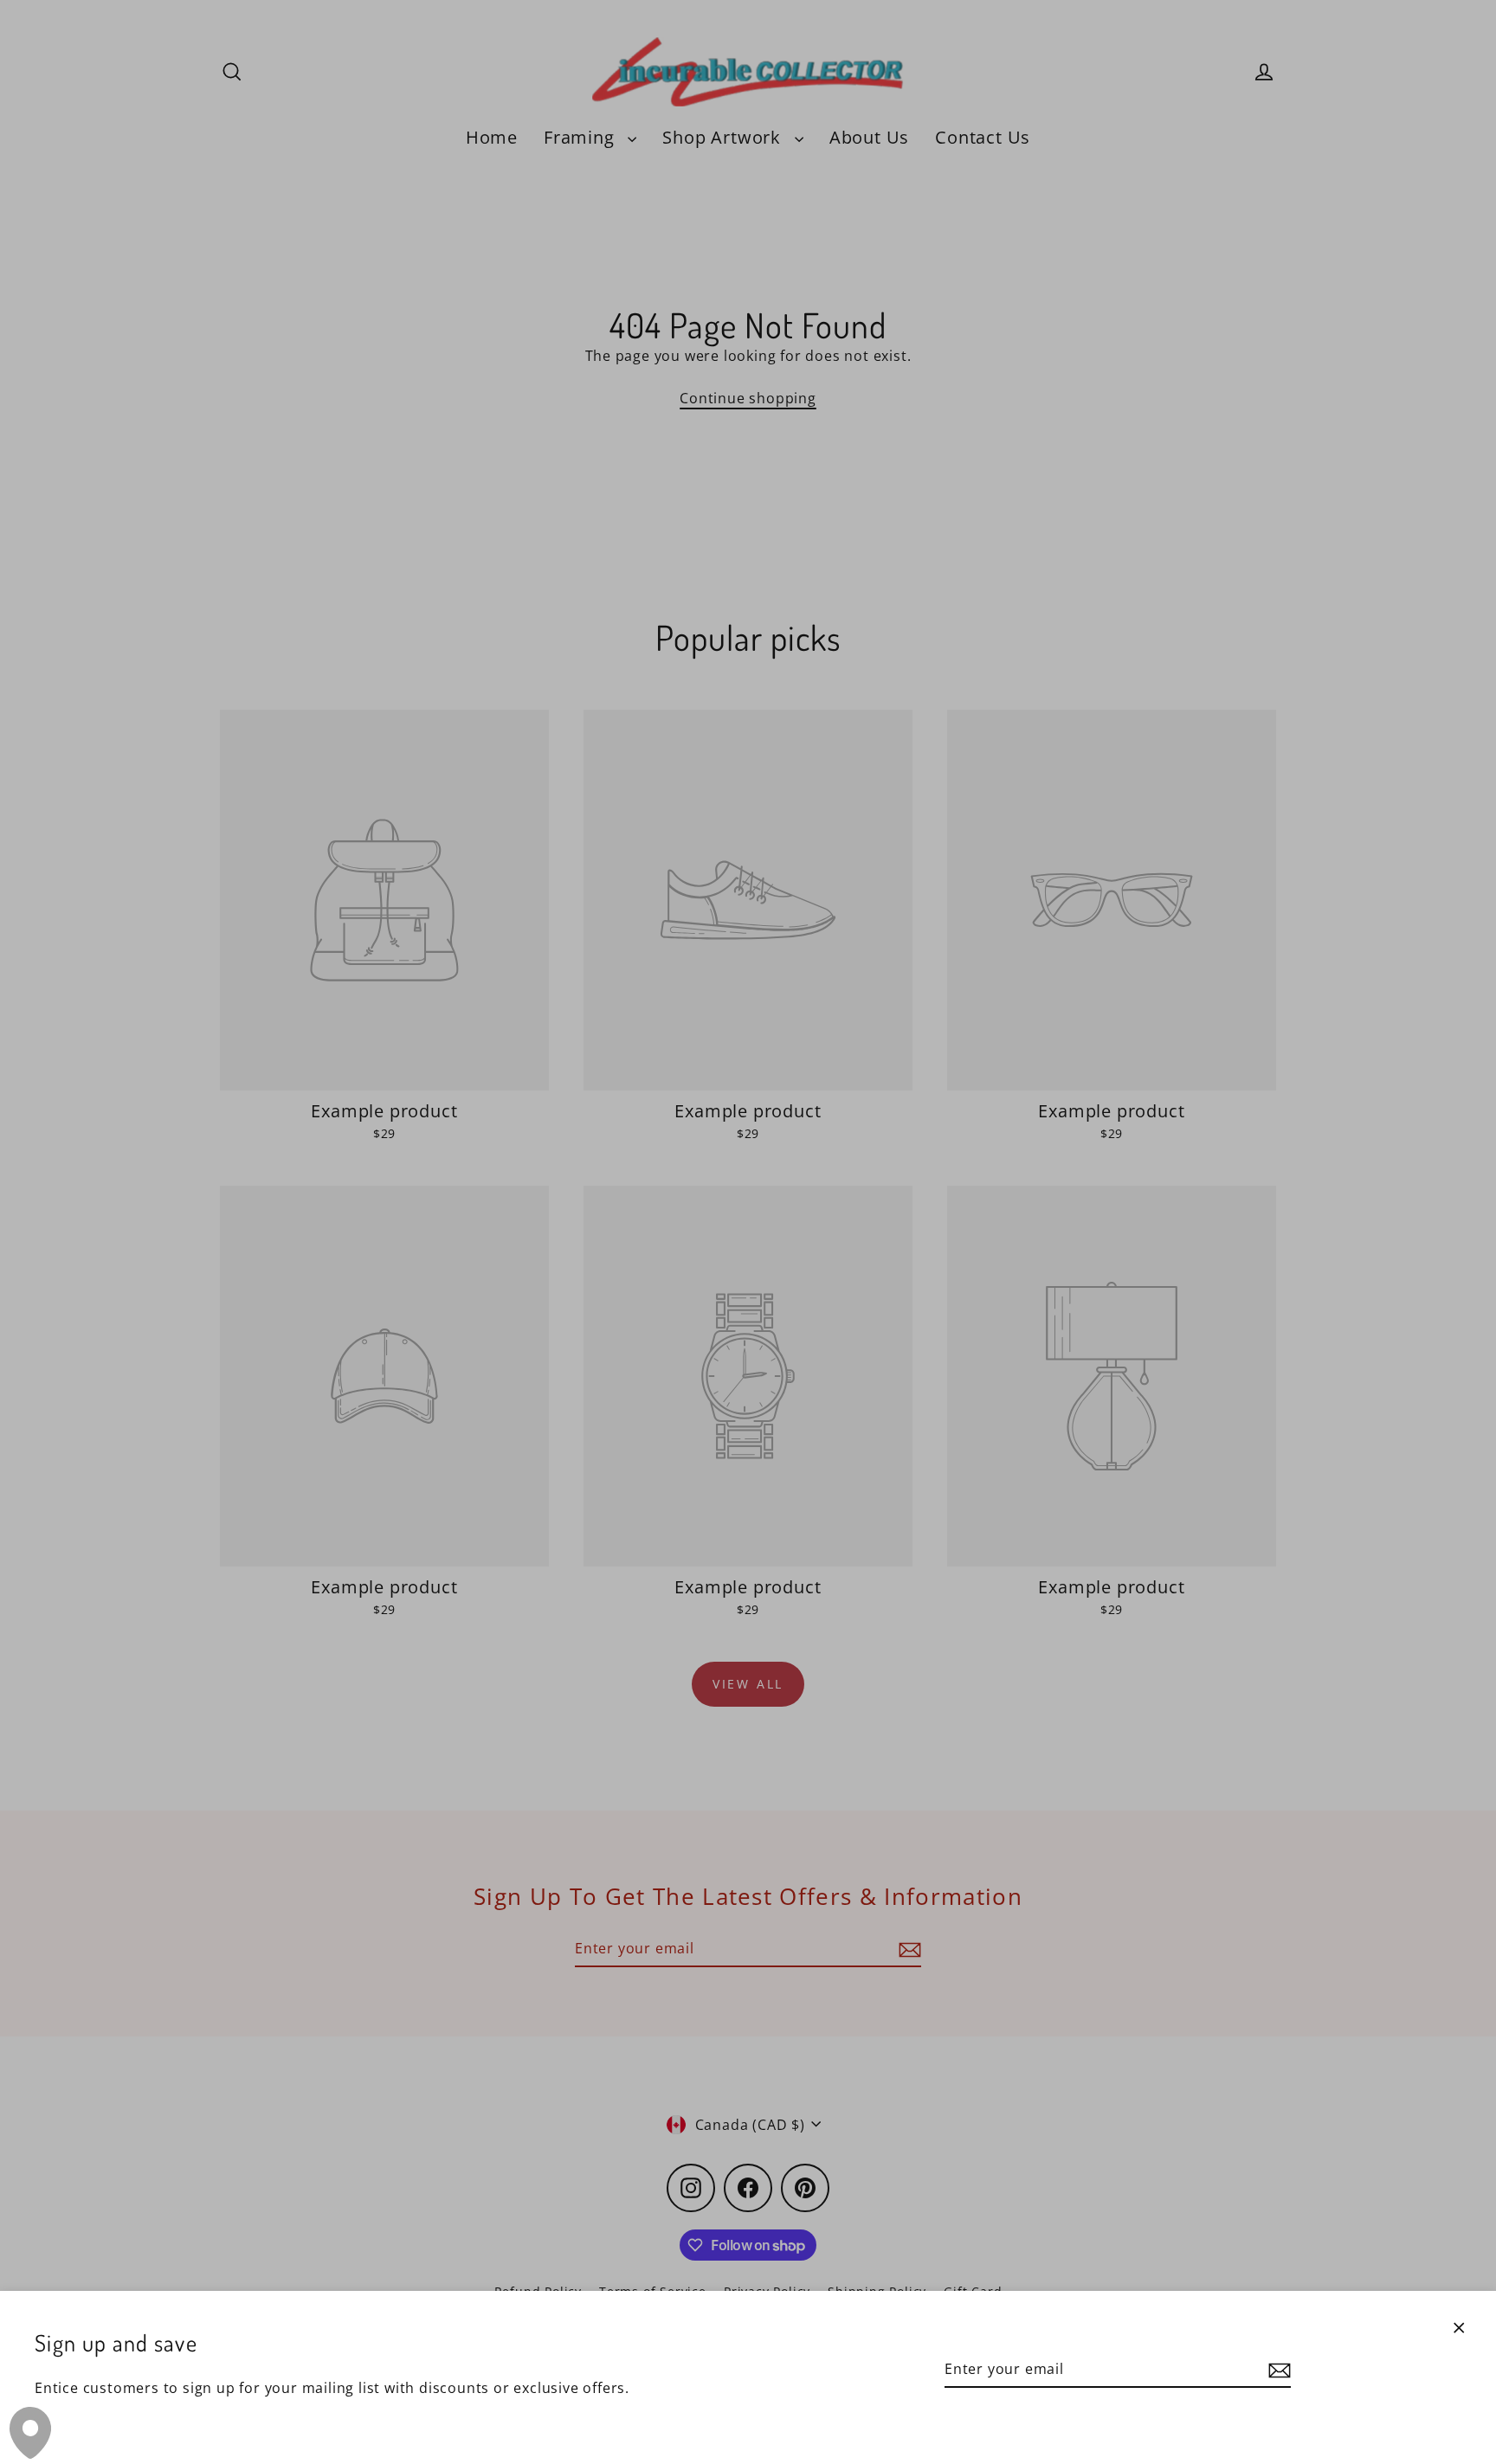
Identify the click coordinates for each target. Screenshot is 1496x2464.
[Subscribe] (1277, 2370)
